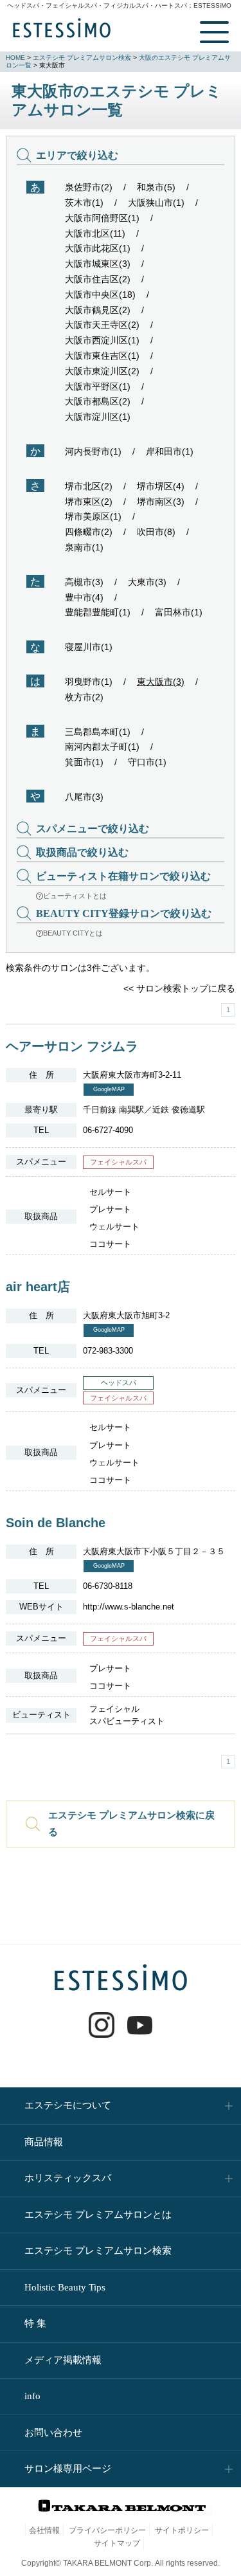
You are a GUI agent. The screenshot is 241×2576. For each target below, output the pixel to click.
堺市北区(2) (89, 486)
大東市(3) (147, 582)
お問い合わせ (53, 2433)
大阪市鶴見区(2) (98, 310)
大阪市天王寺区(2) (102, 325)
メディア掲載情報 (63, 2360)
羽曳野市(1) (89, 682)
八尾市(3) (84, 797)
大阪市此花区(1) (98, 248)
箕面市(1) (84, 762)
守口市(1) (147, 762)
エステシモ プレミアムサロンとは (98, 2215)
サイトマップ (117, 2543)
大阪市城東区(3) (98, 264)
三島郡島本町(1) (98, 732)
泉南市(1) (84, 547)
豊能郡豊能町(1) (98, 612)
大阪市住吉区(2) (98, 279)
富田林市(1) (179, 612)
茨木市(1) (84, 203)
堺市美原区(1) (93, 516)
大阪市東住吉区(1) (102, 356)
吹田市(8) (156, 532)
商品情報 (44, 2142)
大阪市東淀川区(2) (102, 371)
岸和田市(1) (170, 451)
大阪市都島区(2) (98, 401)
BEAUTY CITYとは (73, 933)
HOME (15, 58)
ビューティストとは (75, 896)
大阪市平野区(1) (98, 386)
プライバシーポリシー (107, 2530)
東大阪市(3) (161, 682)
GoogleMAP (109, 1089)
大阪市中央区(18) (100, 295)
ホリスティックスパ (68, 2178)
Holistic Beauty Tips (65, 2287)
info (32, 2396)
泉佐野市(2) (89, 187)
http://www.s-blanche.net (129, 1607)
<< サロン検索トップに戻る (179, 988)
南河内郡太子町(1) (102, 747)
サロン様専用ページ (68, 2469)
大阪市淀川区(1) (98, 417)
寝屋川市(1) (89, 647)
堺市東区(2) (89, 502)
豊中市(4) (84, 597)
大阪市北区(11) (95, 233)
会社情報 (44, 2530)
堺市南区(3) (161, 502)
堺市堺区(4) (161, 486)
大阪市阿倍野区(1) (102, 218)
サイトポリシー (182, 2530)
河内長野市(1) (93, 451)
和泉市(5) (156, 187)
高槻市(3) (84, 582)
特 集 (35, 2323)
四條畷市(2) (89, 532)
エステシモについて (68, 2105)
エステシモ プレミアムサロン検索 (82, 58)
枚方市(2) (84, 697)
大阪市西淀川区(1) (102, 340)
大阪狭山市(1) (156, 203)
